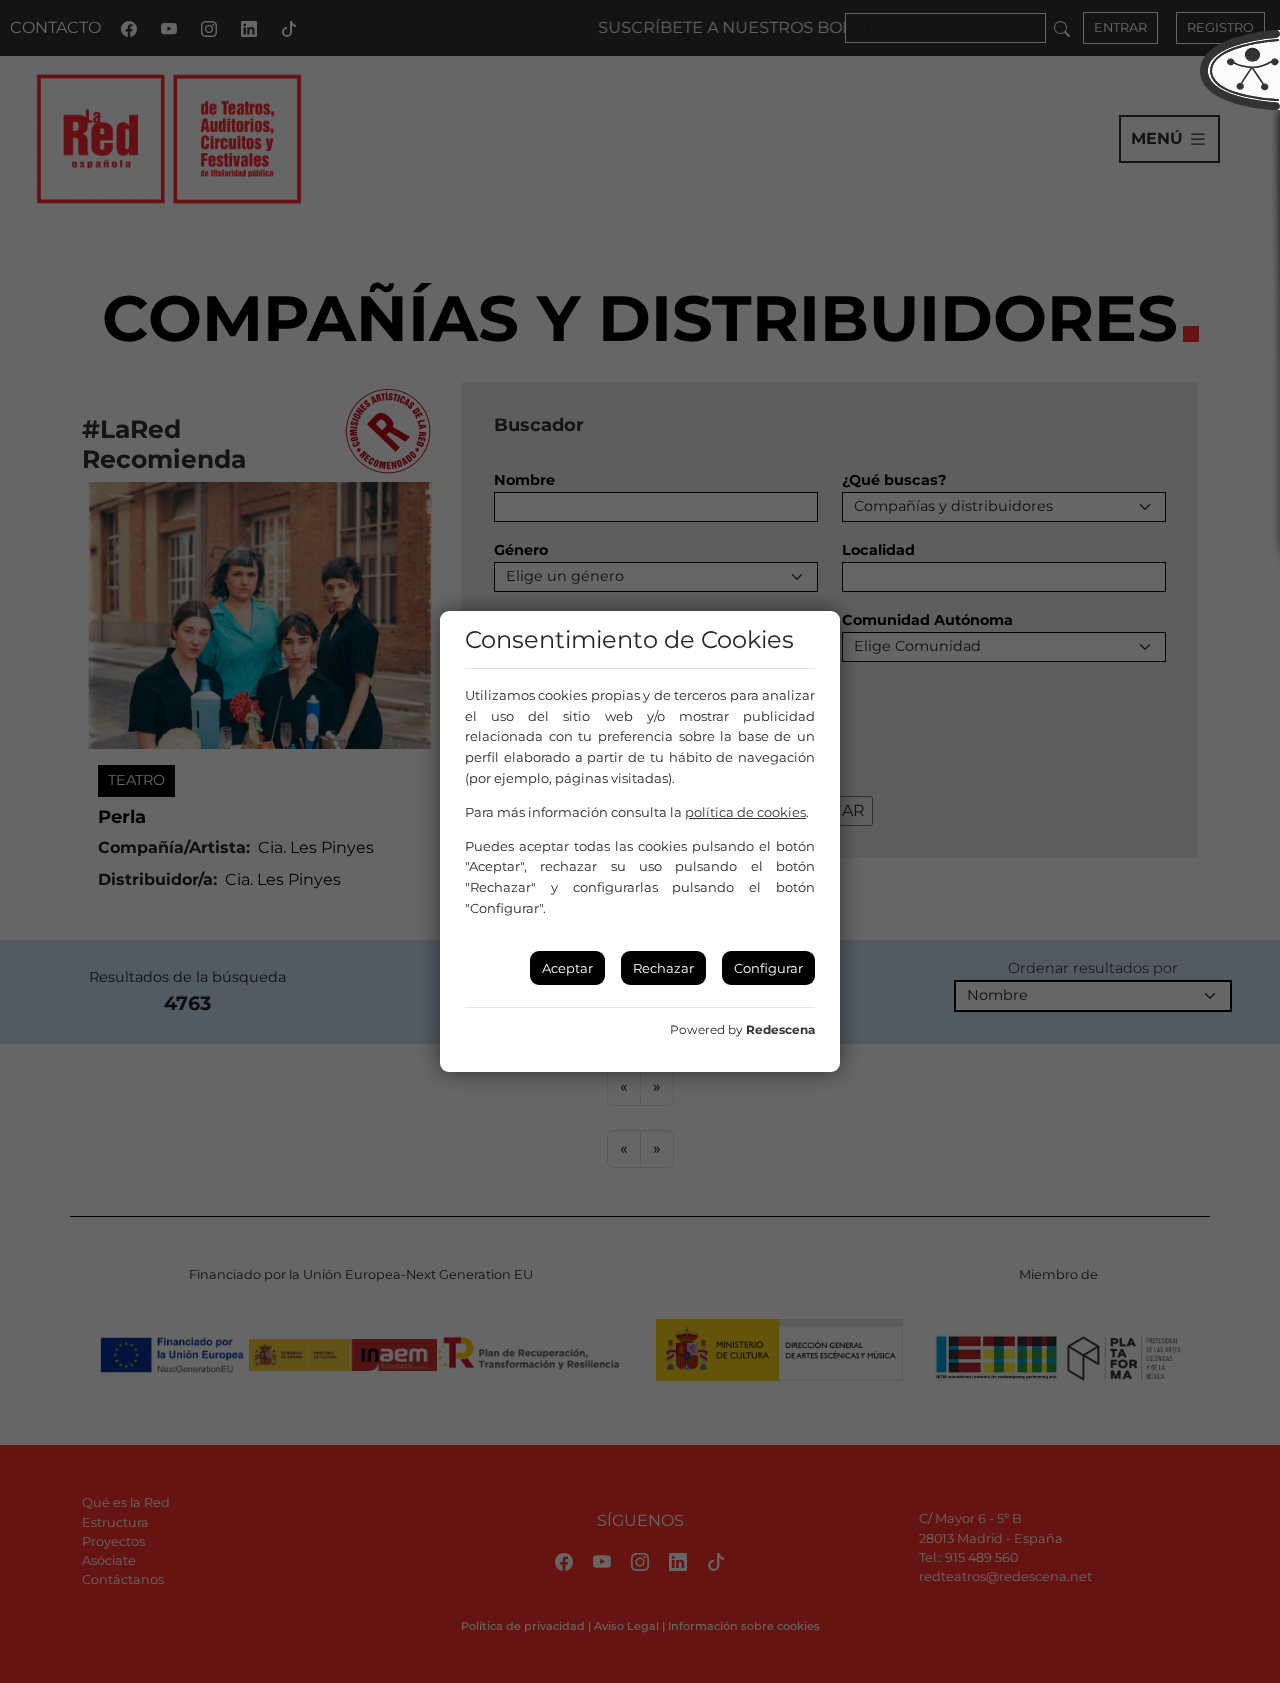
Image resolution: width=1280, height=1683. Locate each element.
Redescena (780, 1029)
